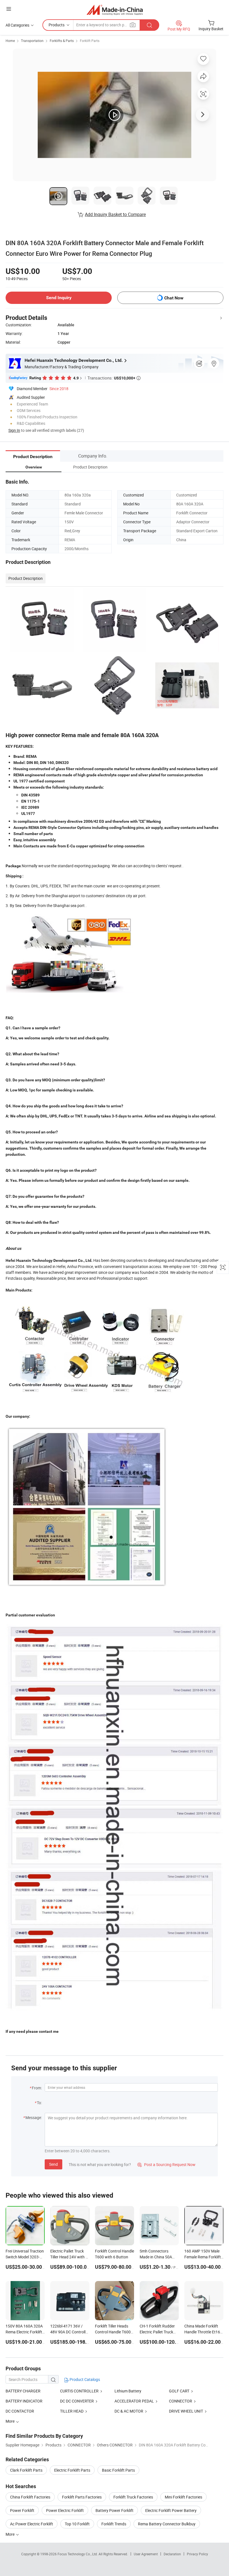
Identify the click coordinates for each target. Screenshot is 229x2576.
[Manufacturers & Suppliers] (115, 10)
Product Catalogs (84, 2379)
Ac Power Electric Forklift (32, 2524)
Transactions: (114, 378)
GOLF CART (179, 2391)
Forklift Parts (90, 41)
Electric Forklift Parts (72, 2470)
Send (53, 2164)
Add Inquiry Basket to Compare (115, 214)
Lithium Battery (128, 2391)
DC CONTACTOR (20, 2411)
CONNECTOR (181, 2401)
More (10, 2534)
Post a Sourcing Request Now (166, 2164)
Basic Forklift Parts (118, 2470)
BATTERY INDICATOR (24, 2401)
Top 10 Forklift (77, 2524)
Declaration (172, 2554)
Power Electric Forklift (65, 2510)
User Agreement (146, 2554)
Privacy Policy (197, 2554)
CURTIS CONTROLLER (79, 2391)
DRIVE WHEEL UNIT (186, 2411)
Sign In (14, 430)
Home (10, 41)
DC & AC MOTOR (129, 2411)
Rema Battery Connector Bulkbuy (167, 2524)
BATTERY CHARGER (23, 2391)
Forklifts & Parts (62, 41)
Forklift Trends (114, 2524)
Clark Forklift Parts (26, 2470)
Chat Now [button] (174, 298)
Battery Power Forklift (115, 2510)
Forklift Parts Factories (82, 2497)
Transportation (32, 41)
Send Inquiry (59, 298)
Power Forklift (22, 2510)
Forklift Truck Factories (133, 2497)
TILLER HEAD (72, 2411)
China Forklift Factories (30, 2497)
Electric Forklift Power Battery (171, 2510)
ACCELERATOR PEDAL (134, 2401)
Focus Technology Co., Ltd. (78, 2554)
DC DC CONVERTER (77, 2401)
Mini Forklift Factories (183, 2497)
